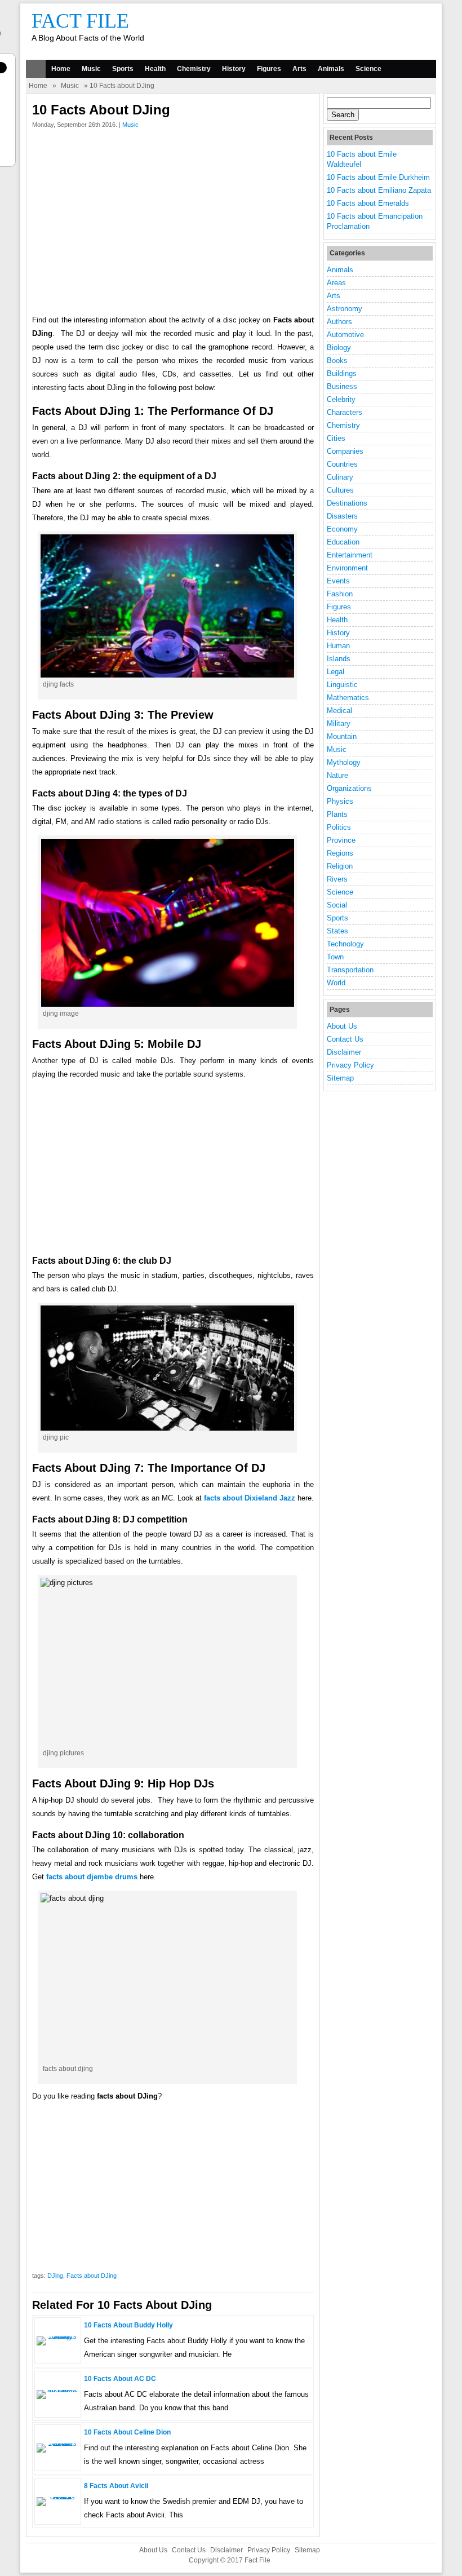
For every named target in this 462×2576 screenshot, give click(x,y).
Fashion (340, 594)
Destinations (347, 503)
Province (341, 840)
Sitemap (340, 1078)
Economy (342, 529)
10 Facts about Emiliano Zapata (379, 190)
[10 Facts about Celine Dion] (58, 2443)
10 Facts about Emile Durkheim (378, 177)
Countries (342, 464)
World (336, 983)
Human (338, 646)
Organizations (349, 788)
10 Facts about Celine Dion (127, 2432)
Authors (339, 322)
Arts (299, 69)
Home (61, 69)
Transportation (350, 970)
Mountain (342, 736)
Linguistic (342, 685)
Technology (345, 944)
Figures (269, 69)
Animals (331, 69)
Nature (337, 775)
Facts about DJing (92, 2276)
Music (91, 69)
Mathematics (348, 698)
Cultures (340, 490)
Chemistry (194, 69)
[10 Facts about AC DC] (58, 2390)
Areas (336, 283)
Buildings (342, 373)
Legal (336, 672)
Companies (345, 451)
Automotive (345, 335)
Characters (345, 412)
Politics (339, 827)
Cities (336, 438)
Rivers (337, 879)
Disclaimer (344, 1052)
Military (339, 723)
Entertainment (350, 555)
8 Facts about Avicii (116, 2486)
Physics (340, 801)
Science (368, 69)
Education (343, 542)
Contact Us (345, 1039)
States (337, 931)
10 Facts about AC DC (120, 2379)
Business (342, 386)
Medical (339, 711)
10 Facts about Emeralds (368, 203)
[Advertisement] (173, 224)
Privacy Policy (350, 1065)
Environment (347, 568)
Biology (339, 348)
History (234, 69)
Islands (339, 659)
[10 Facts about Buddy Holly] (58, 2336)
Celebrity (341, 399)
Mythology (344, 762)
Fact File (80, 21)
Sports (123, 69)
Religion (340, 866)
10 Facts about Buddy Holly (128, 2325)
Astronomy (345, 309)
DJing (55, 2276)
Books (337, 360)
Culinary (340, 477)
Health (155, 69)
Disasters (342, 516)
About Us (342, 1026)
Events (338, 581)
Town (335, 957)
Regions (340, 853)
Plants (337, 814)
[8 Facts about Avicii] (58, 2497)
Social (337, 905)
